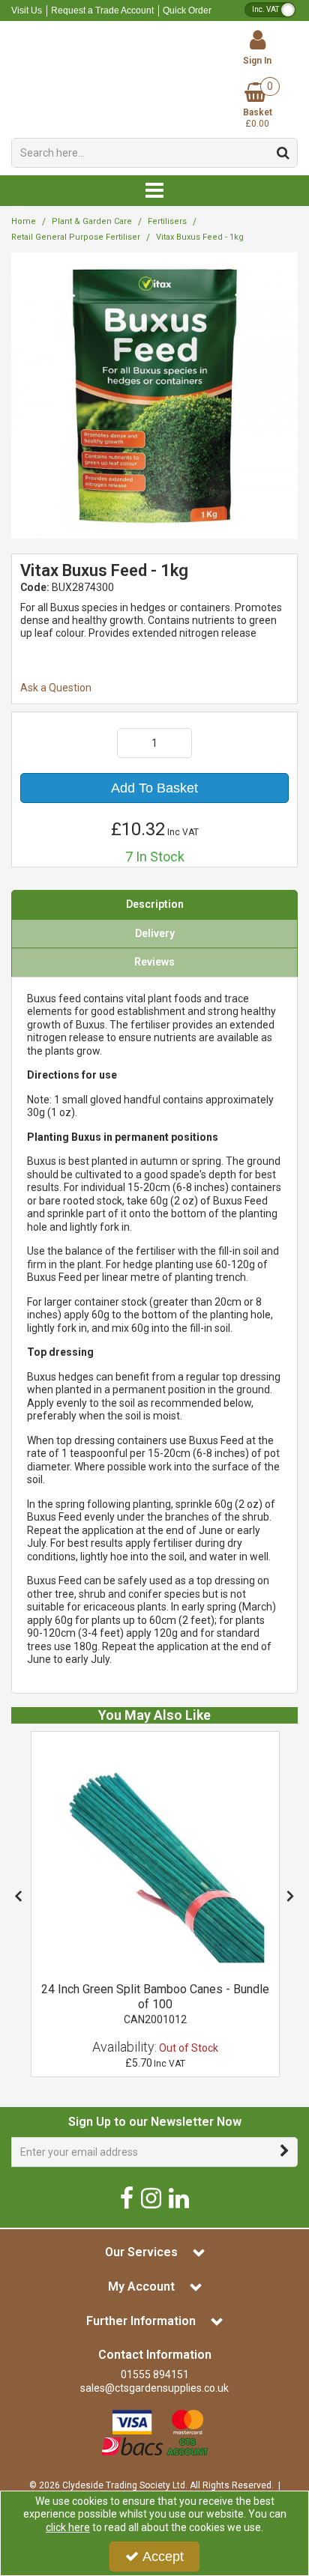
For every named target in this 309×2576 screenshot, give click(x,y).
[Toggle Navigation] (154, 191)
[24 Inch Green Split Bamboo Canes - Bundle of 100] (155, 1854)
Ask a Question (56, 688)
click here (68, 2527)
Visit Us (27, 10)
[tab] (154, 905)
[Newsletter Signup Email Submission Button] (285, 2152)
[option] (155, 1904)
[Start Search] (283, 153)
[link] (127, 2197)
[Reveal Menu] (154, 191)
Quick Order (187, 10)
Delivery (155, 933)
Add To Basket (154, 788)
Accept (163, 2557)
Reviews (154, 962)
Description (155, 904)
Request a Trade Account (102, 10)
